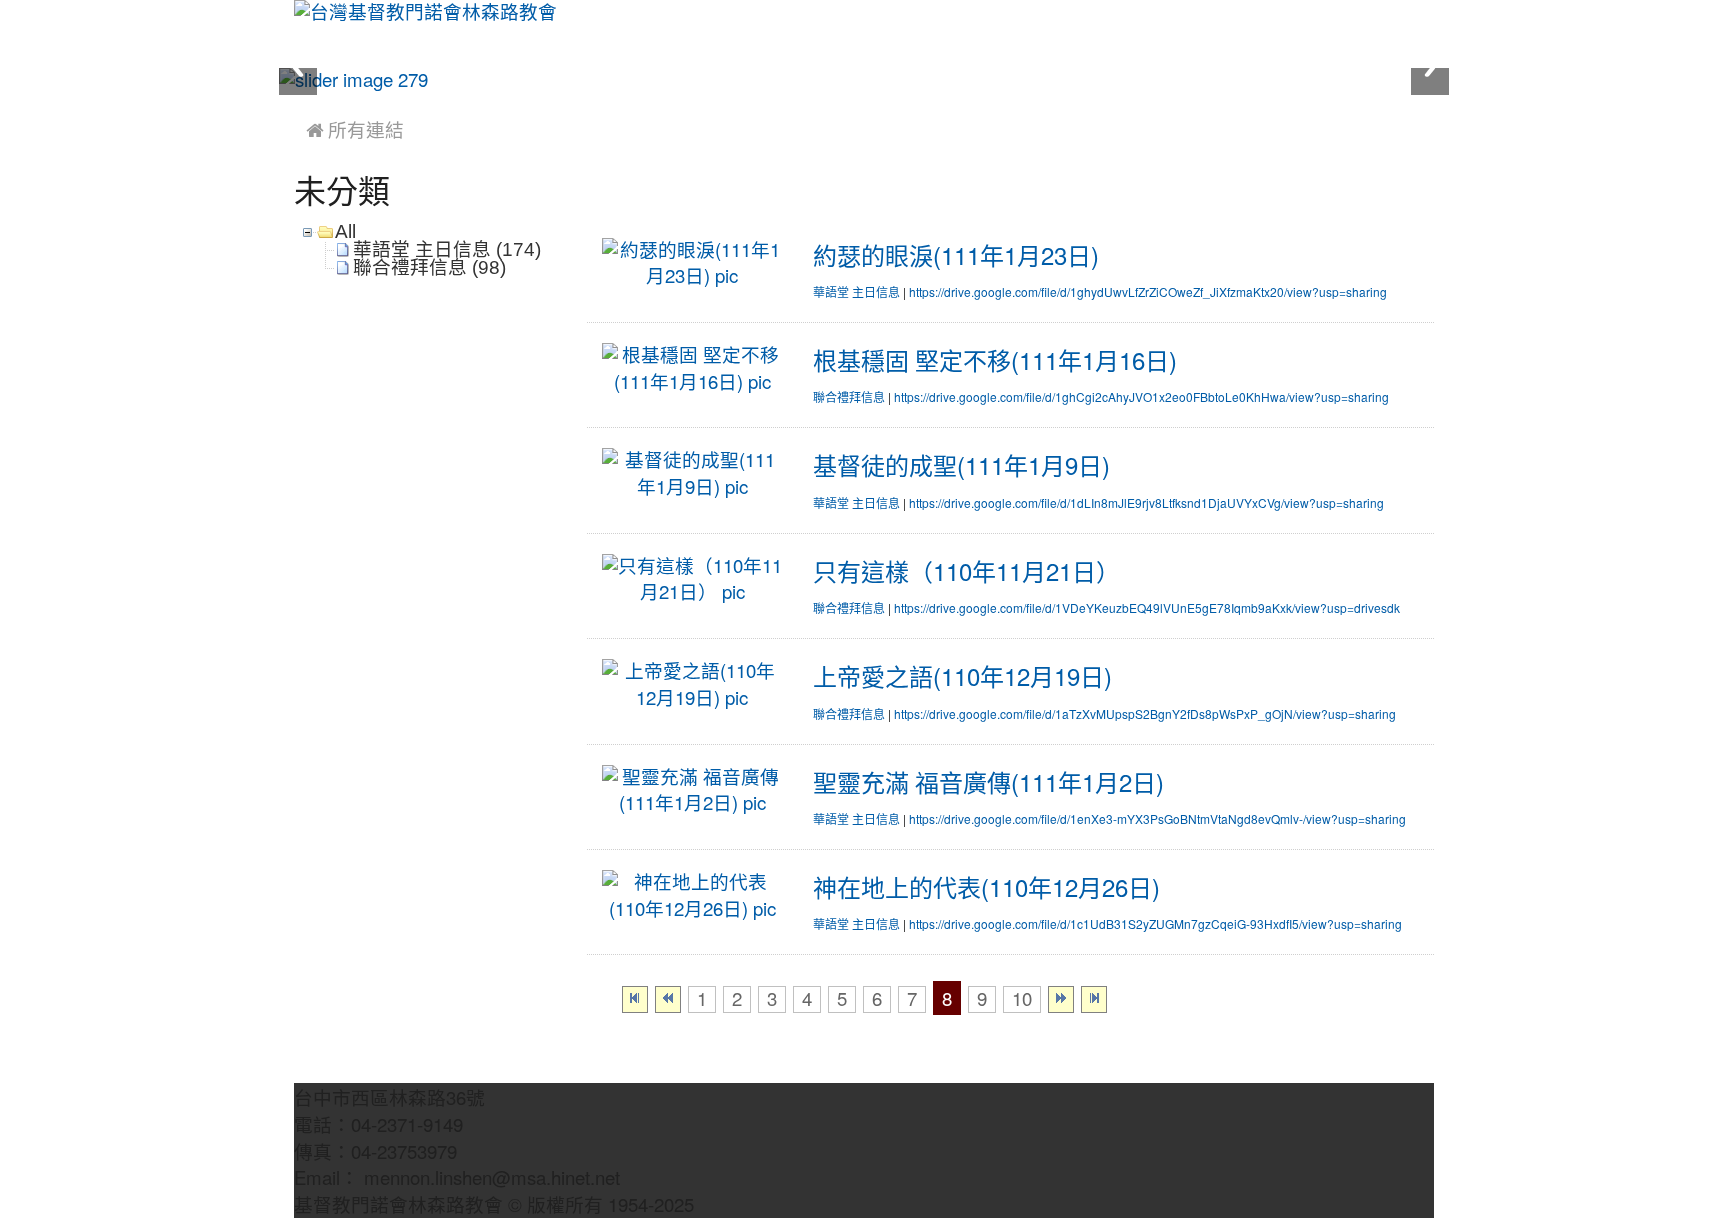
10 (1022, 999)
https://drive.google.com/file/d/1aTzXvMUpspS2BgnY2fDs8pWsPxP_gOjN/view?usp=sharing (1145, 715)
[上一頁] (668, 999)
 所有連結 (355, 130)
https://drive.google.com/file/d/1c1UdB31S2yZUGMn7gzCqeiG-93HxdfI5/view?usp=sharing (1155, 925)
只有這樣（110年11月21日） (966, 572)
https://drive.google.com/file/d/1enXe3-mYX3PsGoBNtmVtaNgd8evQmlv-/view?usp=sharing (1157, 820)
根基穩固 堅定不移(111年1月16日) (995, 361)
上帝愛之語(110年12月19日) (962, 677)
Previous (298, 67)
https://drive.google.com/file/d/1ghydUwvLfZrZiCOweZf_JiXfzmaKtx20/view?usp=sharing (1148, 293)
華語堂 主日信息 (856, 293)
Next (1430, 67)
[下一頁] (1061, 999)
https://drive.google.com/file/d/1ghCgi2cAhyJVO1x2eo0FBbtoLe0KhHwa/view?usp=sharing (1141, 398)
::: (298, 102)
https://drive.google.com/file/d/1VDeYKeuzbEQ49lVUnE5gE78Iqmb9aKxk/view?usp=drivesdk (1147, 609)
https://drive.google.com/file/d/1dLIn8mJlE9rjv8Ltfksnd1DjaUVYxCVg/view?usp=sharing (1146, 504)
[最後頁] (1094, 999)
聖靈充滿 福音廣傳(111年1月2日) (988, 783)
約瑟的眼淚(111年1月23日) (956, 256)
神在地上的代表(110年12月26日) (986, 888)
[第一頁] (635, 999)
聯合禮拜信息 (849, 398)
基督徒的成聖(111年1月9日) (961, 466)
